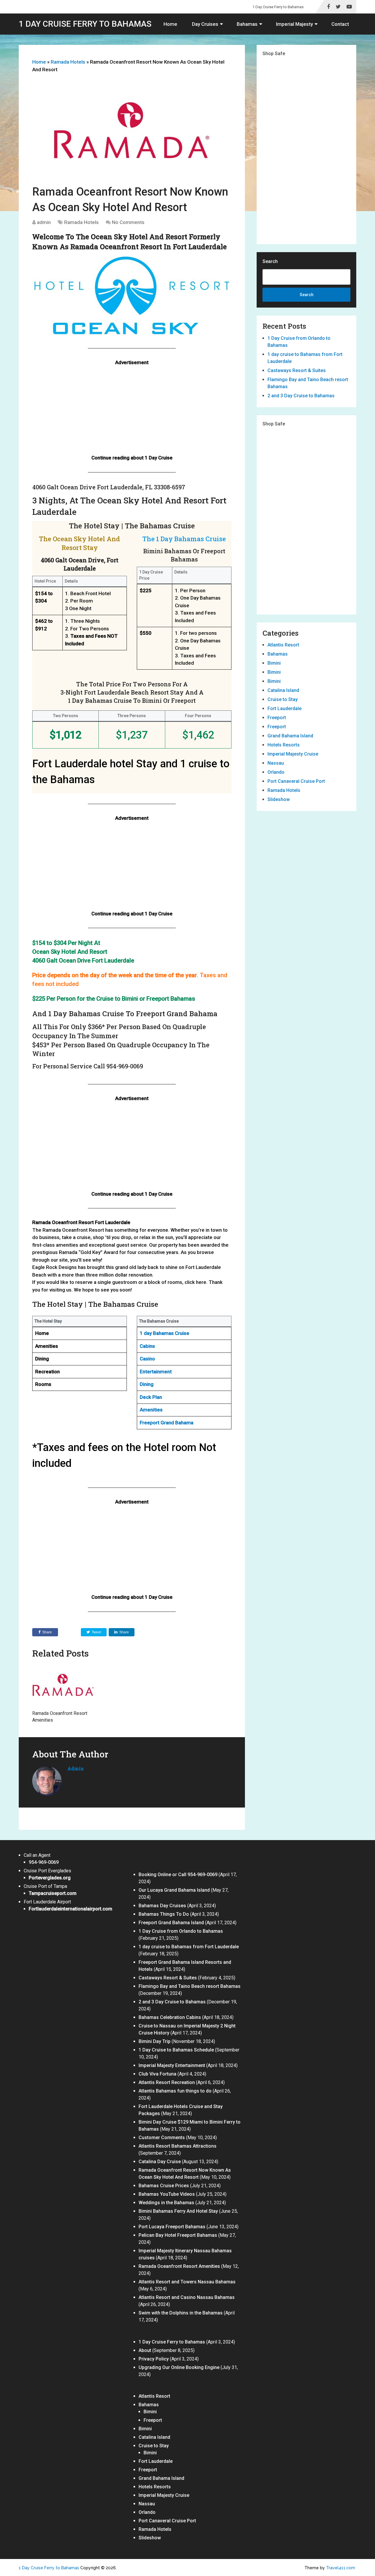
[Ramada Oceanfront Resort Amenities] (63, 1685)
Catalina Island (283, 690)
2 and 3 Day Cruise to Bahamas (301, 396)
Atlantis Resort (283, 645)
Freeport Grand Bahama (167, 1423)
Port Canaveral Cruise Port (296, 781)
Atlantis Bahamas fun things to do (175, 2091)
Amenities (151, 1410)
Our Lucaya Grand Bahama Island (174, 1890)
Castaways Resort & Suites (297, 370)
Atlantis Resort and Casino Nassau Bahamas (187, 2297)
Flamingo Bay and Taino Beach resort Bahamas (190, 1986)
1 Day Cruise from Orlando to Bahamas (181, 1931)
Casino (147, 1359)
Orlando (276, 772)
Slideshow (279, 799)
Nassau (276, 763)
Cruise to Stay (283, 699)
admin (44, 222)
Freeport (277, 718)
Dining (147, 1384)
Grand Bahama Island (290, 736)
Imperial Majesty (294, 24)
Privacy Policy (154, 2359)
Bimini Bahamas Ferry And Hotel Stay (178, 2211)
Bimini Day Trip (155, 2041)
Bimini (274, 663)
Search (270, 261)
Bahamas (247, 24)
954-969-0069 (44, 1862)
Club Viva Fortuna (157, 2074)
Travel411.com (341, 2568)
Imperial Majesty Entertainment (172, 2065)
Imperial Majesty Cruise (293, 754)
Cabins (147, 1346)
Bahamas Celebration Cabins (170, 2017)
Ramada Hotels (68, 62)
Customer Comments (162, 2138)
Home (170, 24)
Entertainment (156, 1372)
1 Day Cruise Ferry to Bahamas (278, 7)
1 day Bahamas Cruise (165, 1333)
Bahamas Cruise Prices (164, 2186)
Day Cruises (205, 24)
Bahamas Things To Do (164, 1914)
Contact (340, 24)
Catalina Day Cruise (160, 2162)
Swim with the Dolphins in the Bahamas (181, 2313)
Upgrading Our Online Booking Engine (179, 2367)
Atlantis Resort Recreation (167, 2082)
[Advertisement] (132, 413)
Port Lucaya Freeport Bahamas (172, 2227)
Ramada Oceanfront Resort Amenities (179, 2266)
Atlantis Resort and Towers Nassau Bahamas (187, 2282)
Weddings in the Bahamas (166, 2203)
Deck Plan (151, 1397)
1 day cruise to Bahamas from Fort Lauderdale (189, 1947)
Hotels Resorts (284, 745)
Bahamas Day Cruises (162, 1906)
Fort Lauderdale (284, 709)
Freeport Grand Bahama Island (171, 1923)
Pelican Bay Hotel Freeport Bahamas (178, 2235)
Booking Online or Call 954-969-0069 (178, 1875)
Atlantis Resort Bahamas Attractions (178, 2146)
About (145, 2350)
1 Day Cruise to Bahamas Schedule (176, 2050)
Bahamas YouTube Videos (167, 2194)
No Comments (128, 222)
